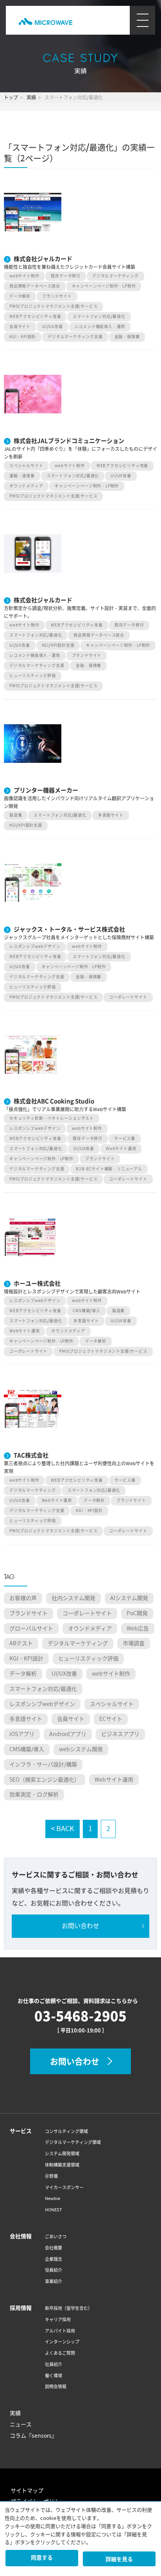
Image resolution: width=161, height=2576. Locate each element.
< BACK (63, 1829)
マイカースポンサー (64, 2188)
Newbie (53, 2198)
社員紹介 (54, 2364)
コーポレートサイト (128, 997)
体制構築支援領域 (62, 2165)
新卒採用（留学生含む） (69, 2308)
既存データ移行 (66, 276)
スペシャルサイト (26, 466)
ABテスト (21, 1643)
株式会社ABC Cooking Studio (54, 1101)
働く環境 (54, 2376)
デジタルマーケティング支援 (75, 337)
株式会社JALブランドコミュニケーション (69, 441)
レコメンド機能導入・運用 (100, 327)
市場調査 (134, 1643)
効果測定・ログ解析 (34, 1794)
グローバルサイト (31, 1629)
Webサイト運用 (121, 1149)
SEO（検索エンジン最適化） (45, 1780)
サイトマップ (27, 2491)
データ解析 (20, 296)
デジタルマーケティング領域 (73, 2142)
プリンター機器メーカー (46, 790)
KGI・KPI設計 (23, 337)
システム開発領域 (62, 2154)
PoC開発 (137, 1613)
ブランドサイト (57, 296)
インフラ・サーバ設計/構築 (43, 1764)
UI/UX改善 (53, 327)
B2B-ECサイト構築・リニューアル (109, 1169)
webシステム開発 (81, 1749)
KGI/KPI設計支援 (58, 645)
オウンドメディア (26, 486)
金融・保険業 (127, 337)
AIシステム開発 (129, 1598)
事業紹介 (54, 2281)
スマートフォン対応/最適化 (99, 317)
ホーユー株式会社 (37, 1283)
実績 (15, 2413)
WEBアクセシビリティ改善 (35, 317)
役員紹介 (54, 2270)
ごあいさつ (56, 2237)
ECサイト (111, 1719)
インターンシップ (62, 2342)
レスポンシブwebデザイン (35, 947)
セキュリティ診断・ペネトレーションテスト (52, 1118)
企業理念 (54, 2259)
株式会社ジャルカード (43, 259)
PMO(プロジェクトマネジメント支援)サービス (53, 306)
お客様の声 (23, 1598)
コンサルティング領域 (66, 2131)
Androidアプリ (68, 1734)
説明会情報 (56, 2387)
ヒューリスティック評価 (33, 676)
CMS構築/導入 (86, 1311)
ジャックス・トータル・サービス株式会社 (69, 929)
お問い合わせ (80, 1926)
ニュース (21, 2424)
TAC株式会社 (31, 1455)
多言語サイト (111, 815)
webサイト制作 (24, 276)
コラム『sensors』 (33, 2436)
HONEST (54, 2210)
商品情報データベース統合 (35, 286)
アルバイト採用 (60, 2331)
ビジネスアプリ (120, 1734)
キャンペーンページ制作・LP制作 (104, 286)
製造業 (16, 815)
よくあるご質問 (60, 2353)
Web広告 (138, 1629)
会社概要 (54, 2248)
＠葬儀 (51, 2176)
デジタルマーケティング (115, 276)
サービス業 (125, 1139)
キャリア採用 (58, 2320)
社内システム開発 (73, 1598)
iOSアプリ (22, 1734)
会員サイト (20, 327)
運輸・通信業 (22, 476)
